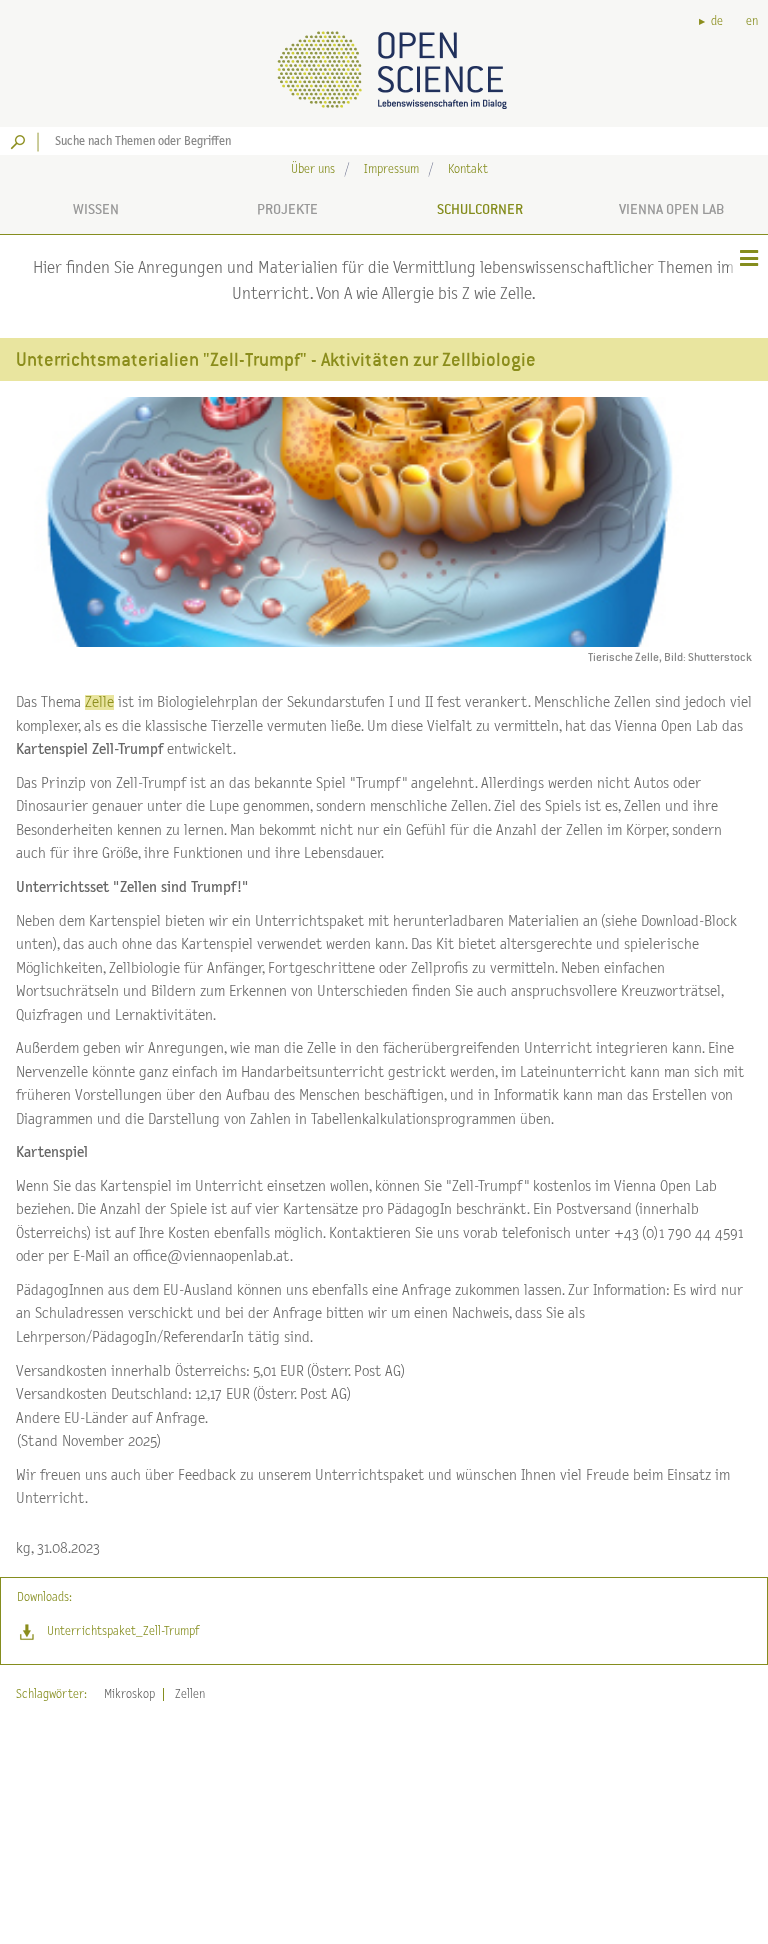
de (717, 21)
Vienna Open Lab (671, 209)
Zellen (190, 1694)
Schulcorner (480, 209)
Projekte (287, 209)
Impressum (391, 169)
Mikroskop (129, 1694)
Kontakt (468, 169)
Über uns (313, 169)
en (752, 21)
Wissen (96, 209)
